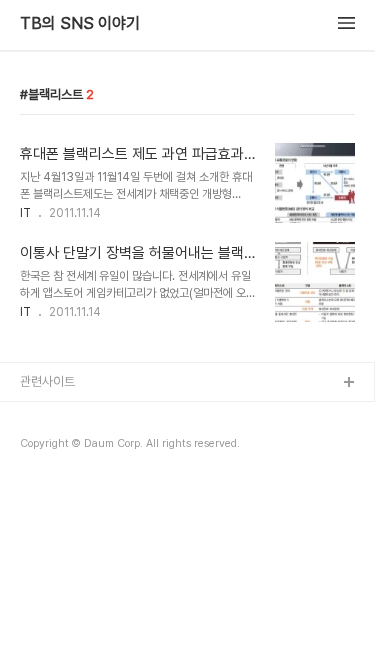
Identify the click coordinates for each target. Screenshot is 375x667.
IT (25, 213)
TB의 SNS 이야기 (80, 24)
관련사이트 (47, 381)
